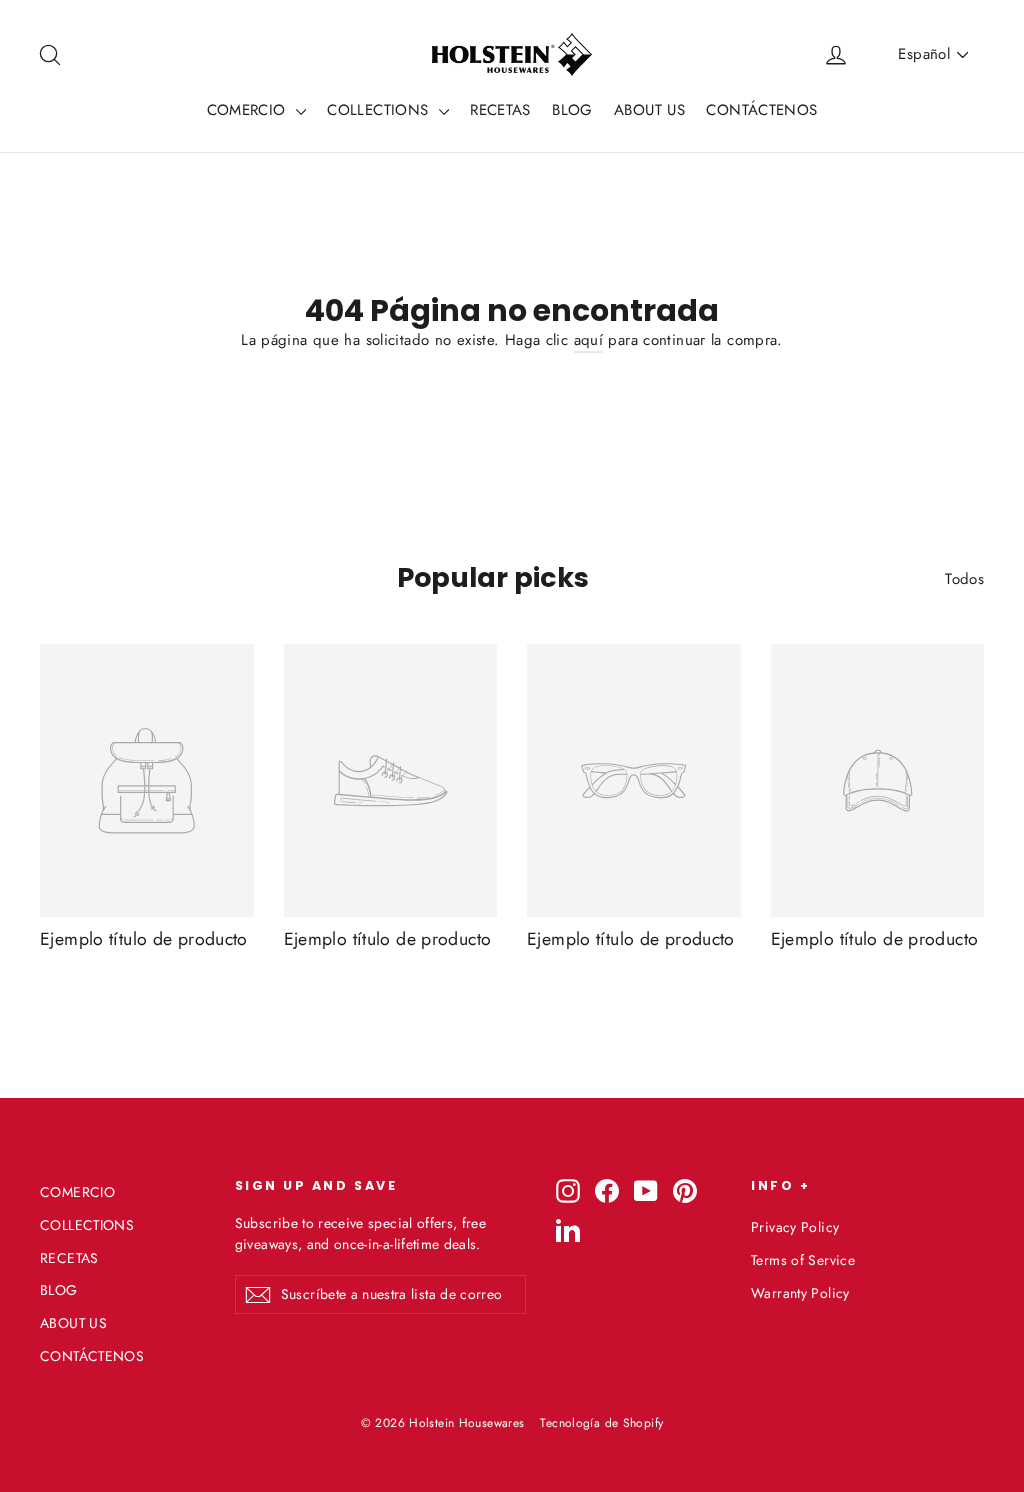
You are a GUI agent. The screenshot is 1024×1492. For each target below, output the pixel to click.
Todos (964, 579)
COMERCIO (249, 110)
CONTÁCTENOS (761, 110)
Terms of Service (803, 1260)
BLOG (572, 110)
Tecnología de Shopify (601, 1423)
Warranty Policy (800, 1293)
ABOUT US (649, 110)
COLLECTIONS (380, 110)
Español (924, 54)
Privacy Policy (795, 1227)
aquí (589, 340)
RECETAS (500, 110)
